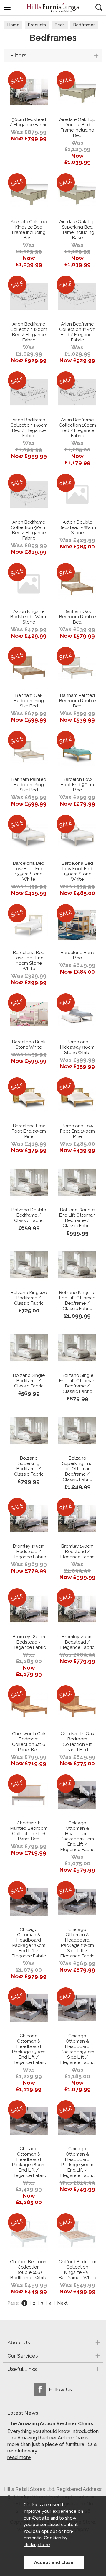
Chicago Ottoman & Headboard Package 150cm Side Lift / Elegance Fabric (77, 2049)
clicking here (37, 2545)
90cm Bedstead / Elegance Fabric (29, 122)
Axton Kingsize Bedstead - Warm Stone (29, 617)
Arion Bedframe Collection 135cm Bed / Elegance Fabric (77, 332)
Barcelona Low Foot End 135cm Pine (29, 1131)
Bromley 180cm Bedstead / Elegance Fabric (29, 1642)
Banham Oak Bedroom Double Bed (77, 617)
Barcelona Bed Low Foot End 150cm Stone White (77, 871)
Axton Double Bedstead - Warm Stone (77, 527)
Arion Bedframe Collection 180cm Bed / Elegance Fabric (77, 428)
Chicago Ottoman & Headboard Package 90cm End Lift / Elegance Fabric (77, 2162)
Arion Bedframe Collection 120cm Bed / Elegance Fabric (29, 332)
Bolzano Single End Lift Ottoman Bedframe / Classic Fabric (77, 1383)
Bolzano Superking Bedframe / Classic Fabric (29, 1466)
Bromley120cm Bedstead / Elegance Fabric (77, 1642)
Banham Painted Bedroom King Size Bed (29, 785)
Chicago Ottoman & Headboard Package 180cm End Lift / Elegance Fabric (29, 2162)
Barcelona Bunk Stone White (29, 1045)
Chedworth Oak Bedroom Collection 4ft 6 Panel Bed (29, 1742)
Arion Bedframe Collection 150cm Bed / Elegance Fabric (29, 428)
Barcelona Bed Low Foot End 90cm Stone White (29, 961)
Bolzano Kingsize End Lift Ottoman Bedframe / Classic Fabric (77, 1301)
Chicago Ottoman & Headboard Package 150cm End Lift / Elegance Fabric (29, 2049)
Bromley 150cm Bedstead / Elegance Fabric (77, 1552)
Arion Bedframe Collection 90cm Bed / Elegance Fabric (29, 530)
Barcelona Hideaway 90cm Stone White (77, 1047)
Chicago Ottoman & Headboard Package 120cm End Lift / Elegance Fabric (77, 1836)
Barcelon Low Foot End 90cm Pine (77, 785)
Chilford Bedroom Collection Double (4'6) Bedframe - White (29, 2270)
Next (62, 2303)
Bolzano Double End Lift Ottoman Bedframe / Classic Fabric (77, 1218)
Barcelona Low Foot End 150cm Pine (77, 1131)
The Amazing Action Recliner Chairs (50, 2423)
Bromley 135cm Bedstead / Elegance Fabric (29, 1552)
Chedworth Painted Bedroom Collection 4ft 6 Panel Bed (29, 1831)
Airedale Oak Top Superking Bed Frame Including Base (77, 230)
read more (19, 2457)
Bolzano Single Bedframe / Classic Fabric (29, 1381)
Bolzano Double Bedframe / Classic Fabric (29, 1215)
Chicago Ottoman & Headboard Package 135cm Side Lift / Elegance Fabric (77, 1943)
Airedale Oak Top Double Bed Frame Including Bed (77, 127)
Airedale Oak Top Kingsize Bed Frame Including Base (29, 230)
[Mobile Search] (99, 7)
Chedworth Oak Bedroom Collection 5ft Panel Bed (77, 1742)
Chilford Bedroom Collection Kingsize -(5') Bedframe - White (77, 2270)
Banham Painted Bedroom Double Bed (77, 701)
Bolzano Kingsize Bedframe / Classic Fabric (29, 1298)
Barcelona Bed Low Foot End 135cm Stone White (29, 871)
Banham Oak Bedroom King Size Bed (29, 701)
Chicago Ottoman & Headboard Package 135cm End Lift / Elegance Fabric (29, 1943)
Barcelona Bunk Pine (77, 955)
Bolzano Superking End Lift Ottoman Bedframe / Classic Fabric (77, 1469)
